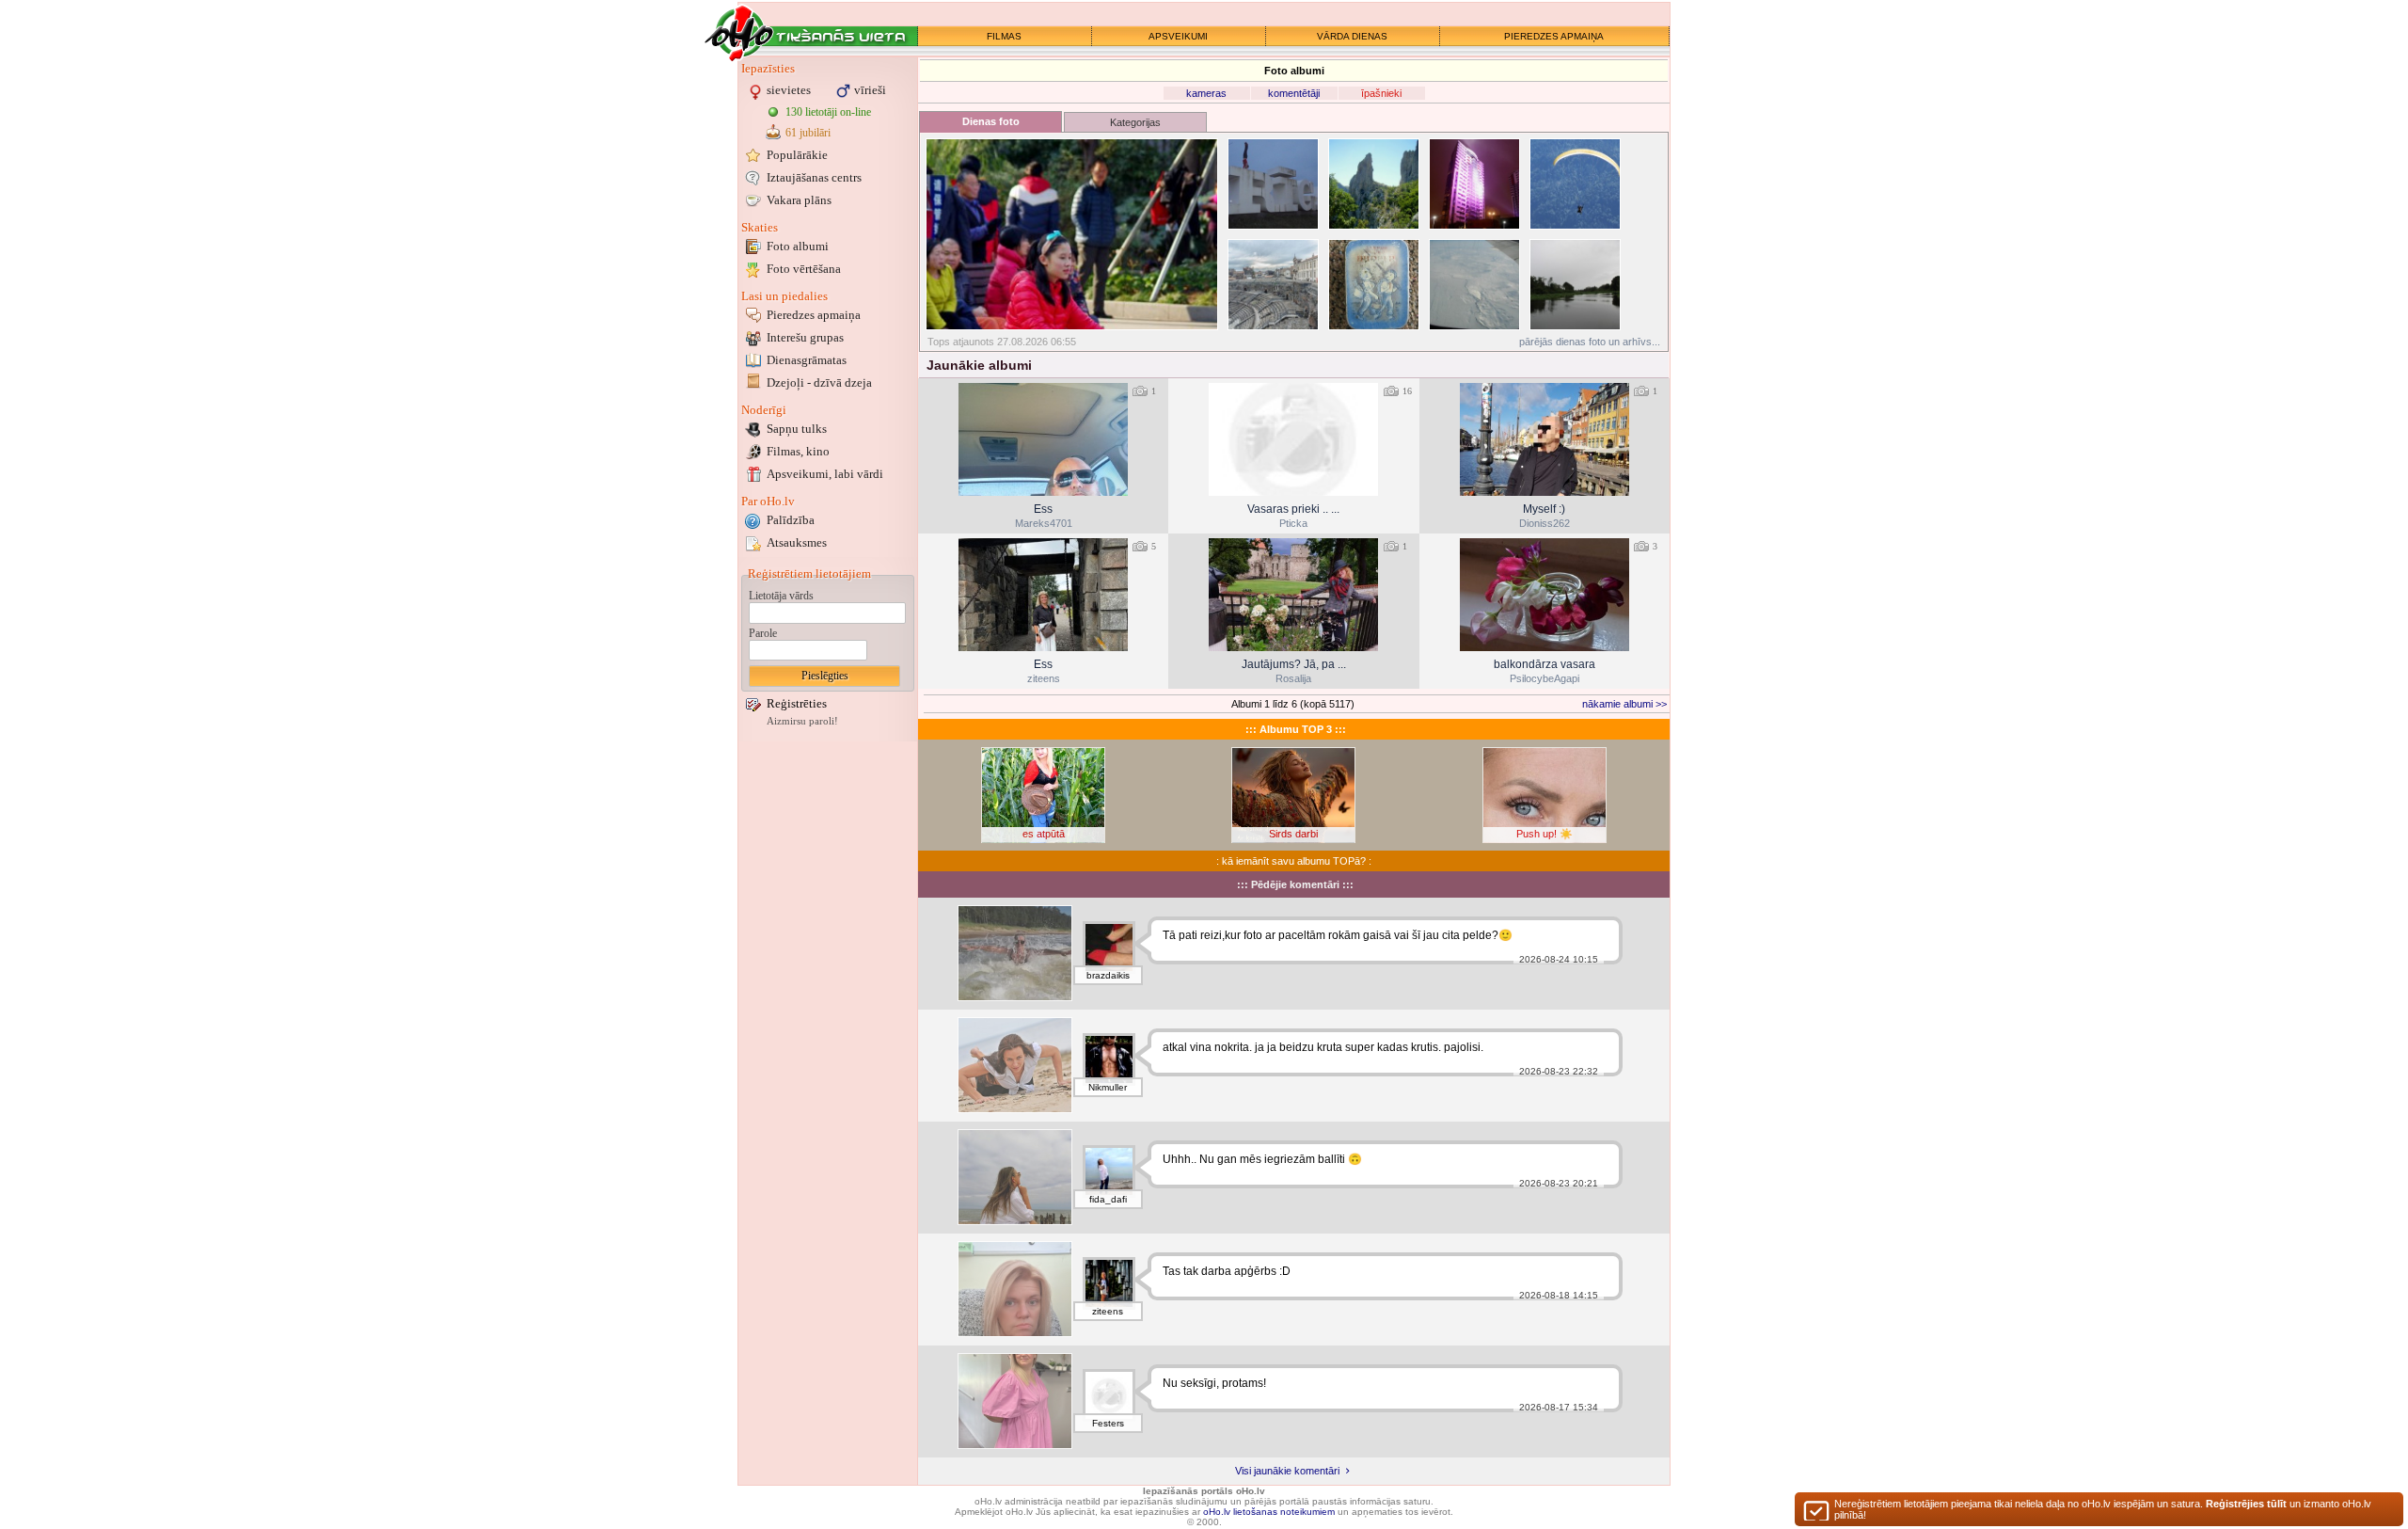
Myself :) (1544, 509)
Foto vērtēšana (804, 269)
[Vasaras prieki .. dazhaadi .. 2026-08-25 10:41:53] (1293, 439)
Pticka (1293, 523)
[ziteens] (1109, 1283)
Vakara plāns (799, 200)
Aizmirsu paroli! (802, 721)
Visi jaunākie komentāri (1289, 1471)
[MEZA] (1015, 1065)
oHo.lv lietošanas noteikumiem (1269, 1512)
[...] (1015, 1401)
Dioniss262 (1545, 523)
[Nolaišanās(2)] (1575, 184)
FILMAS (1004, 36)
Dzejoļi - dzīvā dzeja (819, 382)
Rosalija (1293, 678)
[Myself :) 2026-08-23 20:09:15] (1545, 439)
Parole (763, 633)
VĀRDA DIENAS (1352, 36)
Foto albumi (798, 246)
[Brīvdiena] (1015, 1177)
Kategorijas (1135, 122)
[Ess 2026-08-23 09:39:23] (1043, 595)
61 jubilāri (808, 133)
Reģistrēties (797, 703)
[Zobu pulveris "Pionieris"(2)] (1374, 285)
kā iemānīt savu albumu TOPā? (1294, 861)
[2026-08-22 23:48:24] (1293, 595)
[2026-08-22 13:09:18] (1545, 595)
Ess (1043, 509)
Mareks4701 (1044, 523)
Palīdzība (791, 520)
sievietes (789, 90)
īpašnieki (1381, 93)
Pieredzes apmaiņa (814, 315)
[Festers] (1109, 1395)
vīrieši (870, 90)
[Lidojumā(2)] (1474, 285)
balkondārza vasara (1545, 664)
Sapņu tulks (797, 429)
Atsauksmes (797, 542)
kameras (1206, 93)
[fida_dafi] (1109, 1171)
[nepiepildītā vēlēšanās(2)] (1072, 234)
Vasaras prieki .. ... (1293, 509)
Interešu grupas (805, 337)
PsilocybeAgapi (1545, 678)
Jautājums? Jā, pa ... (1294, 664)
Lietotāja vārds (781, 596)
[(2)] (1273, 184)
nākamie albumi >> (1624, 704)
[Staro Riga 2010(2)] (1474, 184)
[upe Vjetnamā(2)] (1575, 285)
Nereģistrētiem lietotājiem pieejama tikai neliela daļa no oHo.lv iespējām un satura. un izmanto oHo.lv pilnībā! (2103, 1509)
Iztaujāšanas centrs (814, 177)
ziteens (1044, 678)
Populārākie (797, 155)
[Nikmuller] (1109, 1059)
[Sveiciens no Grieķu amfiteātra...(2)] (1273, 285)
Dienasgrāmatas (807, 360)
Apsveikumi (825, 474)
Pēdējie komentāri (1295, 884)
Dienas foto (991, 121)
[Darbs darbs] (1015, 1289)
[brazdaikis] (1109, 948)
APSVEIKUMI (1178, 36)
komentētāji (1294, 93)
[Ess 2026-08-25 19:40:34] (1043, 439)
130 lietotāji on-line (828, 112)
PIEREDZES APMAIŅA (1554, 36)
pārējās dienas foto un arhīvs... (1590, 342)
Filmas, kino (798, 451)
